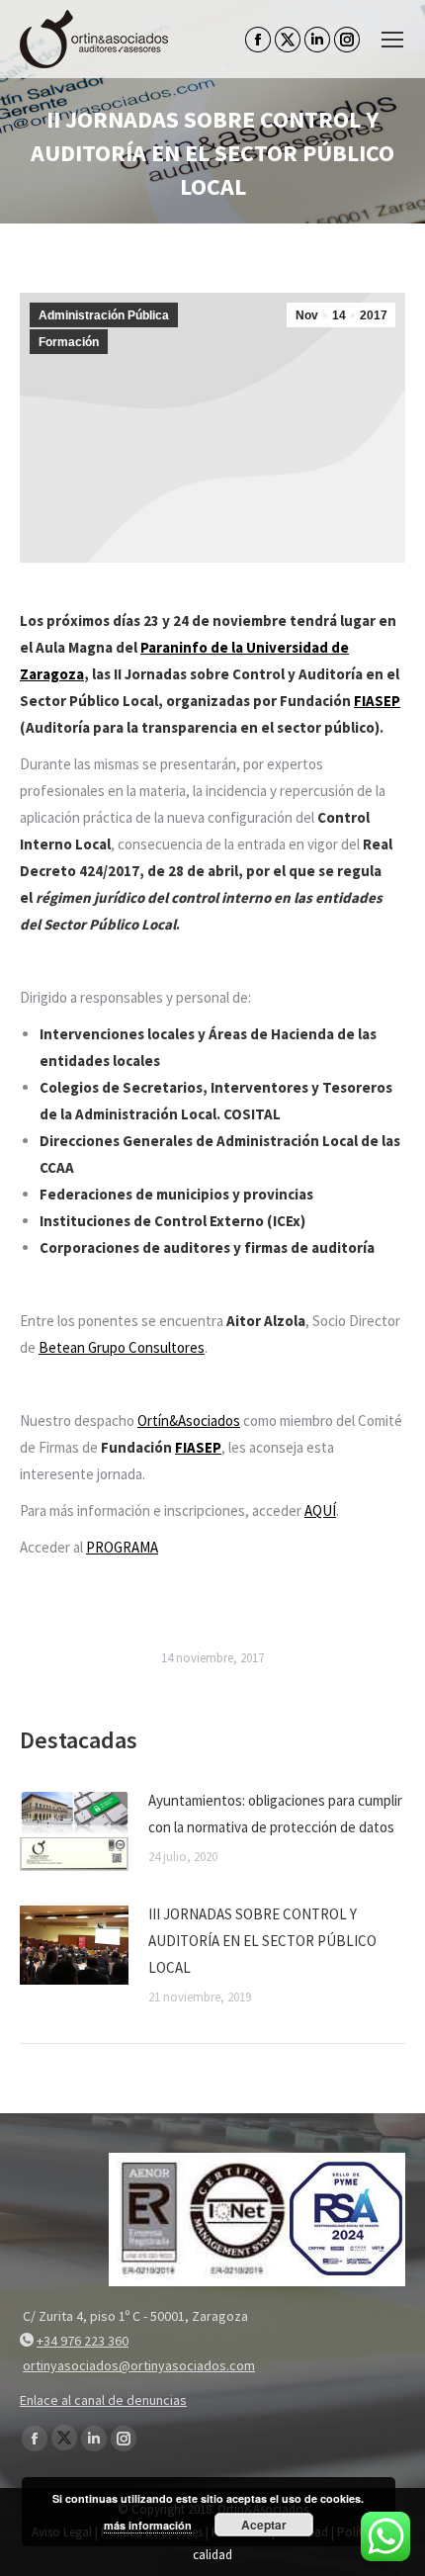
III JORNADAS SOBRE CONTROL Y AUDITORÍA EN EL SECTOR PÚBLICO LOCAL (262, 1941)
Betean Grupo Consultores (122, 1347)
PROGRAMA (122, 1547)
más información (148, 2525)
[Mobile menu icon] (392, 40)
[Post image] (74, 1831)
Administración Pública (104, 315)
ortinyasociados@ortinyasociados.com (139, 2365)
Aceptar (264, 2525)
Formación (69, 342)
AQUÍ (320, 1510)
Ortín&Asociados (189, 1421)
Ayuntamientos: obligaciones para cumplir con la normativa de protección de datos (275, 1814)
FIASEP (377, 701)
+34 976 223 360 (83, 2341)
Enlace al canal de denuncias (103, 2400)
